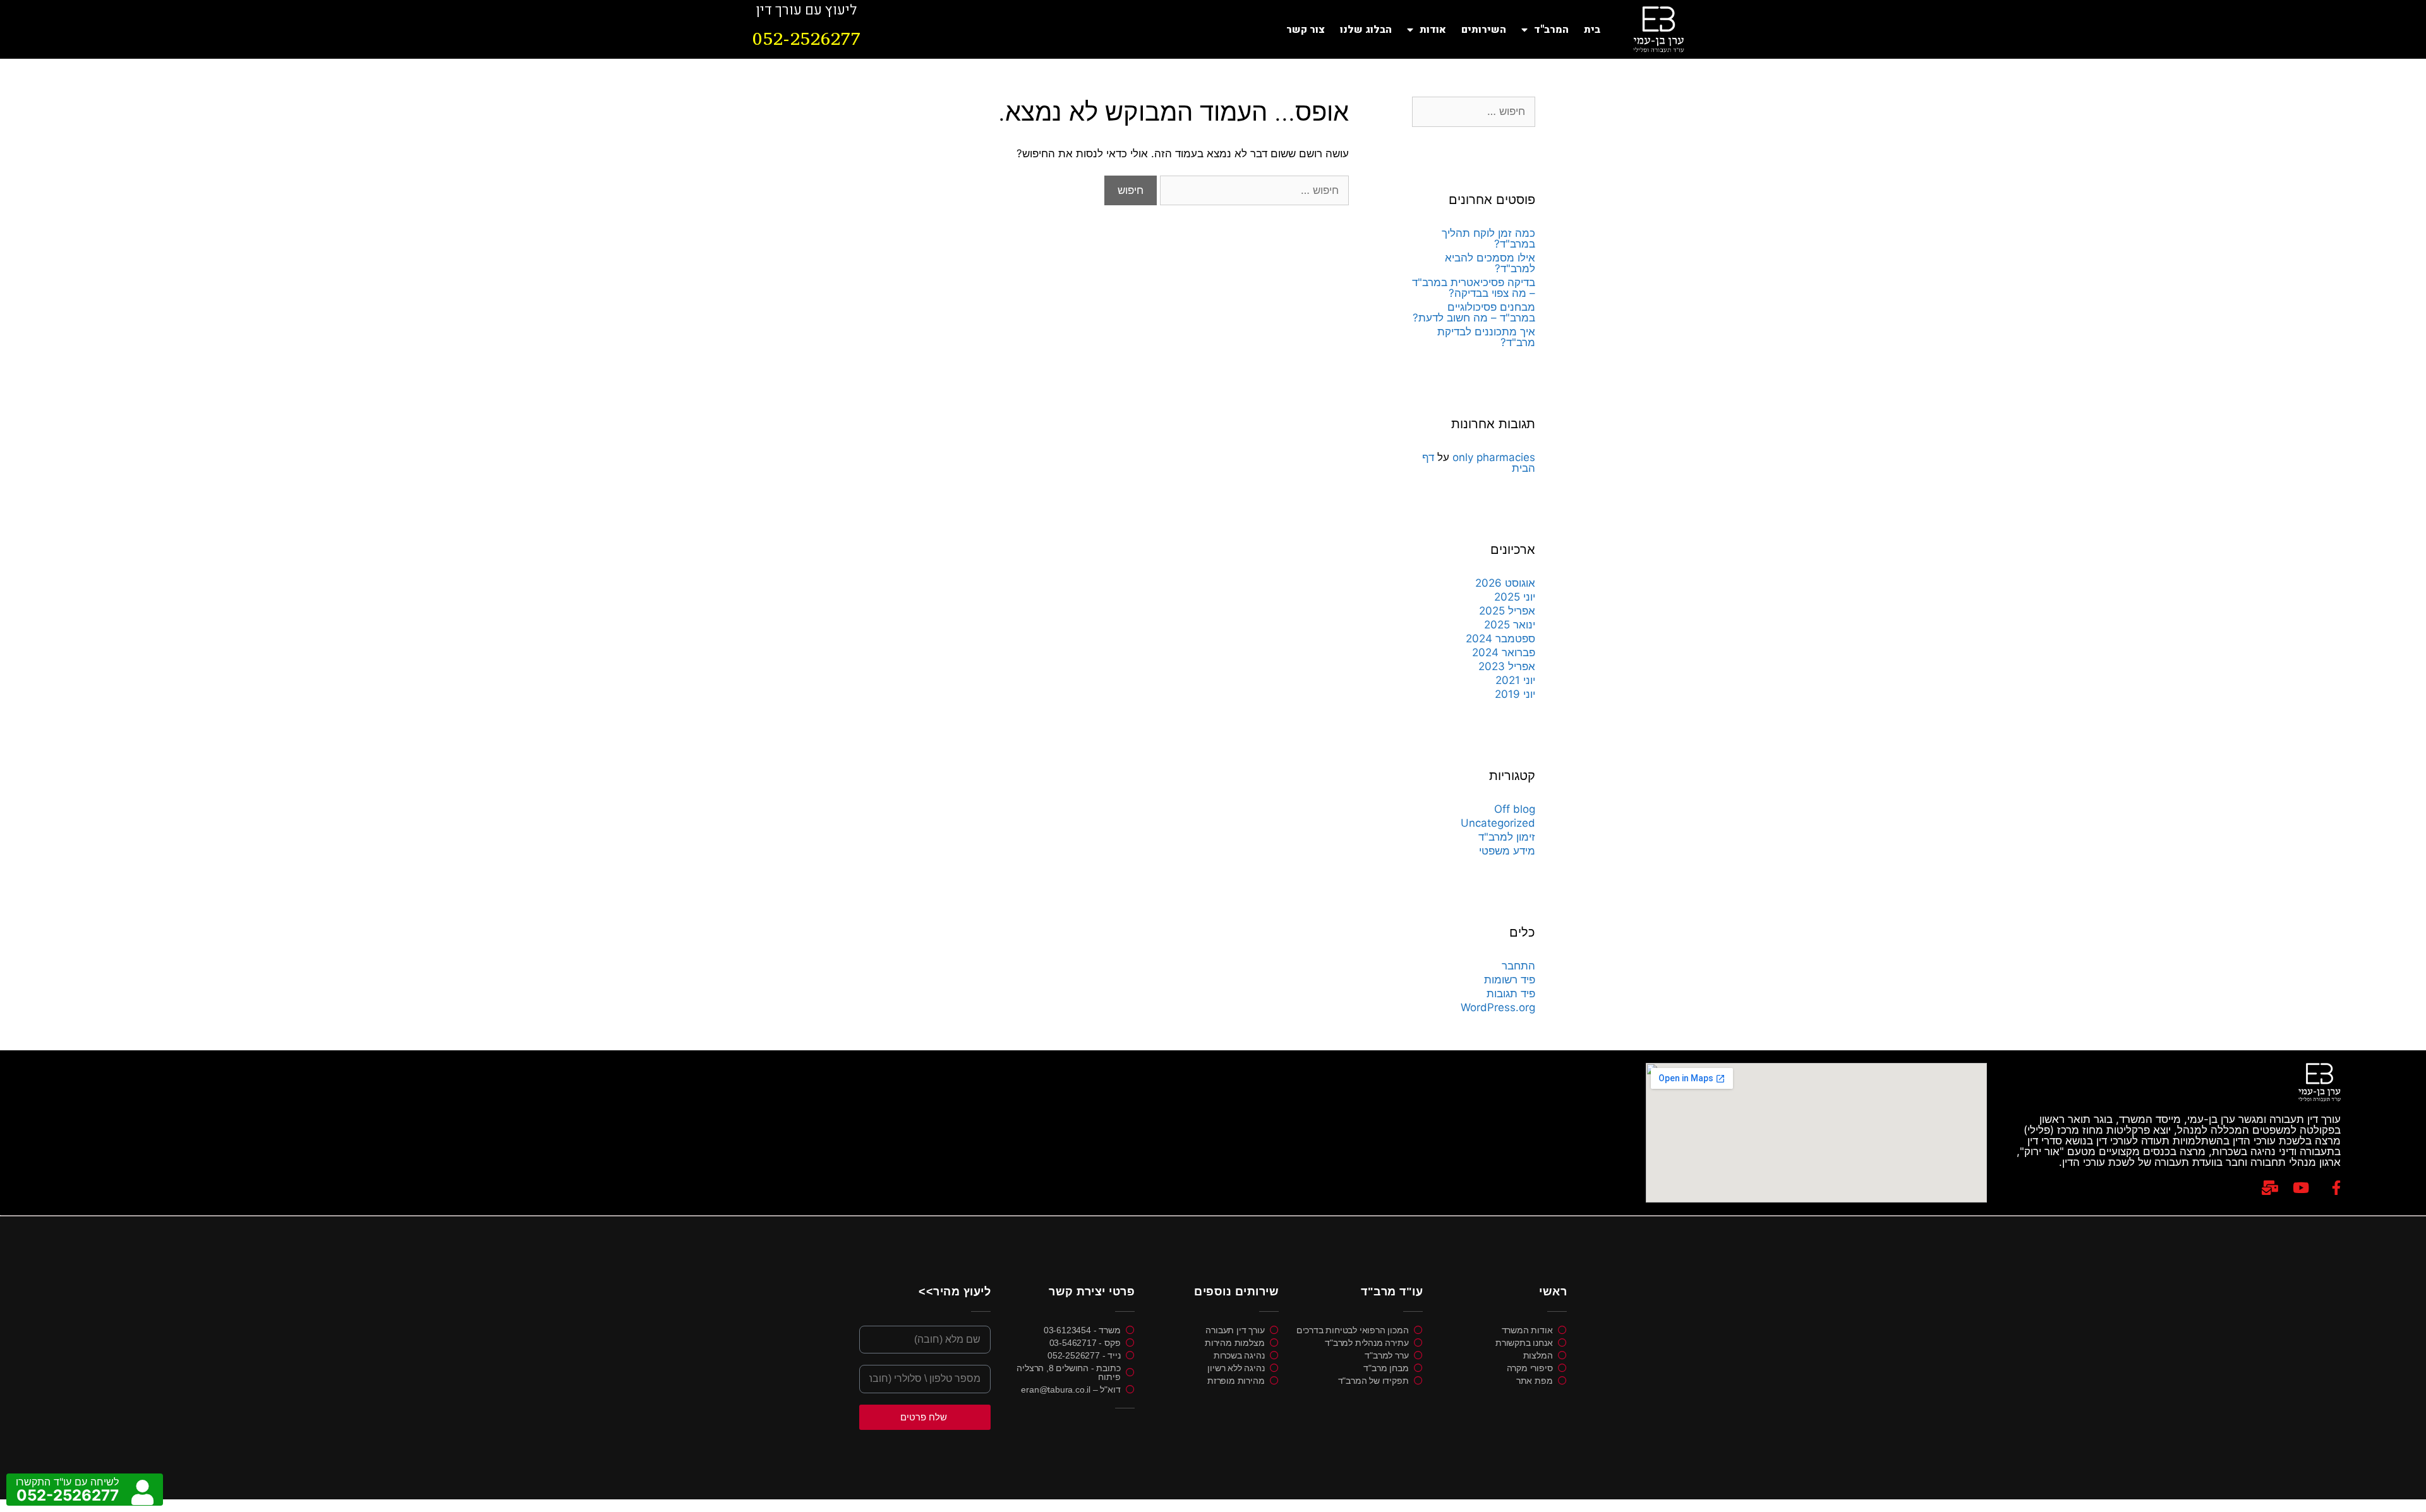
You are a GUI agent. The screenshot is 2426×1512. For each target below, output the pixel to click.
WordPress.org (1498, 1007)
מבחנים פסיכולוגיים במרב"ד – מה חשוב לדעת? (1474, 312)
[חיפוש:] (1253, 190)
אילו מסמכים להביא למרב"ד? (1490, 263)
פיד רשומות (1510, 980)
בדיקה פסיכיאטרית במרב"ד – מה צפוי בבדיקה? (1474, 288)
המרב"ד (1551, 30)
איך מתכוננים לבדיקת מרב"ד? (1486, 337)
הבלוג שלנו (1366, 30)
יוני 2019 (1515, 694)
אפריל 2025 (1507, 611)
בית (1592, 30)
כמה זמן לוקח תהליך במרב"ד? (1488, 238)
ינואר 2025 (1510, 625)
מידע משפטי (1507, 851)
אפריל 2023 (1507, 666)
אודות (1433, 30)
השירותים (1484, 30)
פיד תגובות (1511, 993)
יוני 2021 (1515, 680)
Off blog (1515, 809)
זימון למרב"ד (1507, 837)
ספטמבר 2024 (1500, 639)
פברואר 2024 (1504, 652)
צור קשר (1306, 30)
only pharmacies (1494, 457)
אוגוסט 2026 (1505, 583)
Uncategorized (1498, 823)
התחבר (1518, 966)
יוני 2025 (1515, 597)
